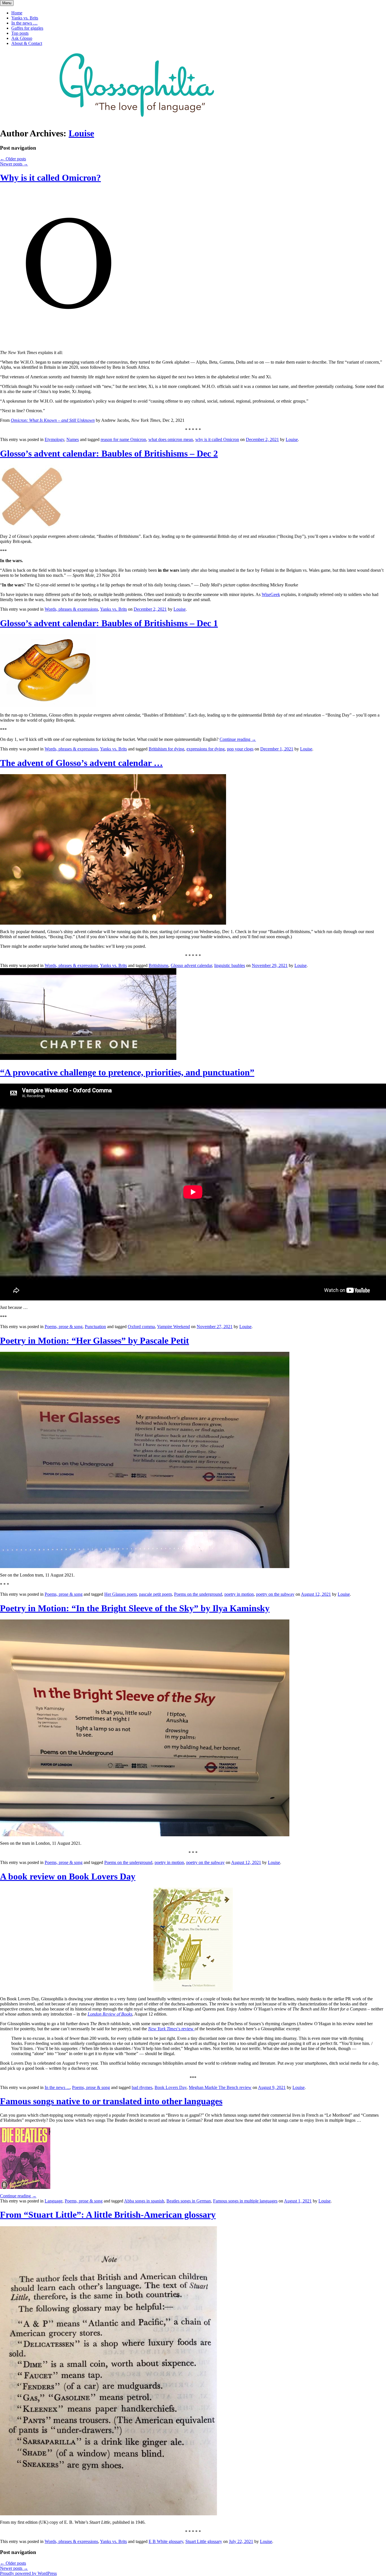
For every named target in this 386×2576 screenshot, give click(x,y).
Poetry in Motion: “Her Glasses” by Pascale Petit (95, 1341)
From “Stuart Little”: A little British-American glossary (108, 2215)
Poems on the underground (198, 1594)
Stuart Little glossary (204, 2541)
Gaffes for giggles (27, 28)
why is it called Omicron (217, 439)
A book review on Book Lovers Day (68, 1876)
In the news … (24, 23)
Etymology (54, 439)
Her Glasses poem (121, 1594)
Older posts (13, 159)
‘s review (171, 2029)
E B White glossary (166, 2541)
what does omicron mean (171, 439)
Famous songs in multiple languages (245, 2201)
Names (73, 439)
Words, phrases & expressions (71, 609)
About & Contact (27, 43)
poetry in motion (239, 1594)
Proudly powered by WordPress (28, 2573)
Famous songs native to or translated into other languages (111, 2101)
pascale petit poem (155, 1594)
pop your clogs (240, 749)
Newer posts (14, 164)
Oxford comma (141, 1327)
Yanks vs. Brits (25, 18)
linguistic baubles (230, 965)
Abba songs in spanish (144, 2201)
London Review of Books (110, 2014)
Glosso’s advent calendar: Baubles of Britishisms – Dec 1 (109, 623)
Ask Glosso (22, 38)
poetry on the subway (275, 1594)
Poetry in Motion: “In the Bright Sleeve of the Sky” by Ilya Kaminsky (135, 1608)
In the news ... (57, 2087)
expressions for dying (206, 749)
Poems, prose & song (64, 1327)
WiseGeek (271, 594)
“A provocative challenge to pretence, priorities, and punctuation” (127, 1072)
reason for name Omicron (123, 439)
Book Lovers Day (171, 2087)
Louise (81, 133)
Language (54, 2201)
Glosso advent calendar (191, 965)
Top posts (20, 33)
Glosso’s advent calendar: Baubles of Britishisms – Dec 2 (109, 453)
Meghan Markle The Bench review (220, 2087)
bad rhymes (142, 2087)
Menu (7, 3)
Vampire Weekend (174, 1327)
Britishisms (159, 965)
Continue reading (238, 739)
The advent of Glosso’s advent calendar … (81, 763)
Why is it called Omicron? (50, 178)
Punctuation (95, 1327)
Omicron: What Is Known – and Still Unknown (53, 420)
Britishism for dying (166, 749)
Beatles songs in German (189, 2201)
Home (17, 13)
